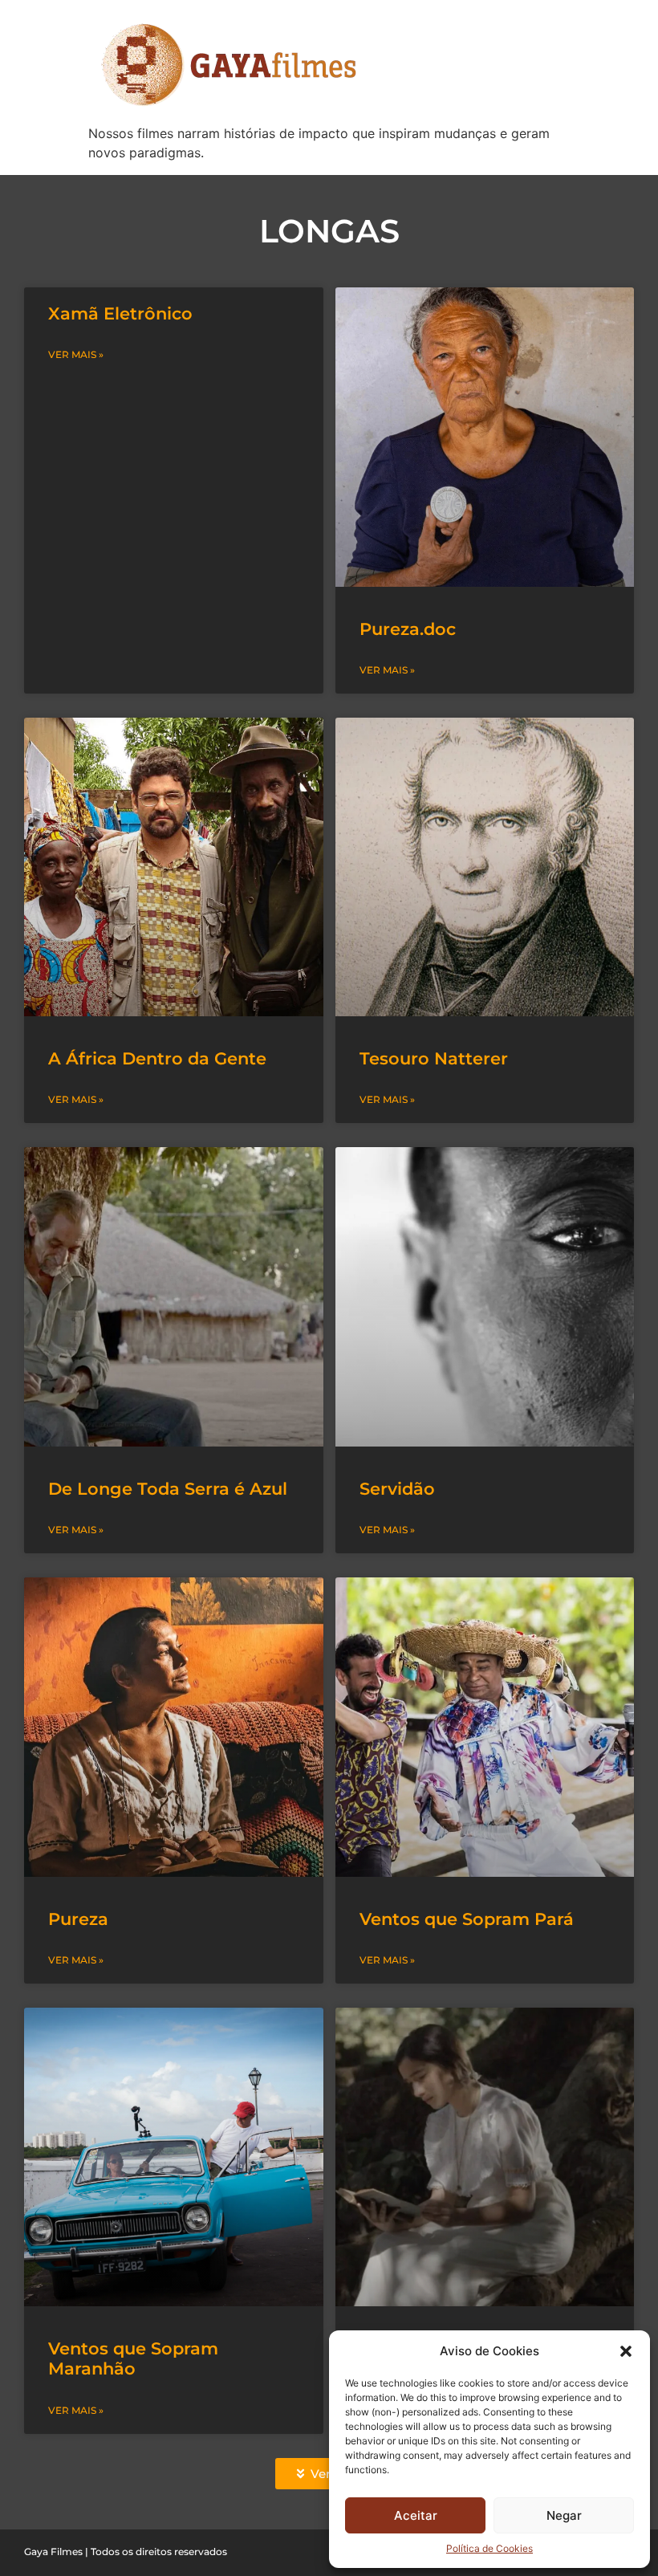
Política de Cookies (489, 2548)
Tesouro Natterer (434, 1058)
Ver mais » (76, 354)
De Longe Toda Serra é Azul (168, 1489)
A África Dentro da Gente (157, 1058)
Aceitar (416, 2515)
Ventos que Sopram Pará (467, 1919)
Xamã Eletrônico (120, 313)
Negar (564, 2515)
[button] (626, 2351)
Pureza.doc (408, 629)
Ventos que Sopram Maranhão (133, 2358)
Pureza (78, 1919)
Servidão (397, 1489)
